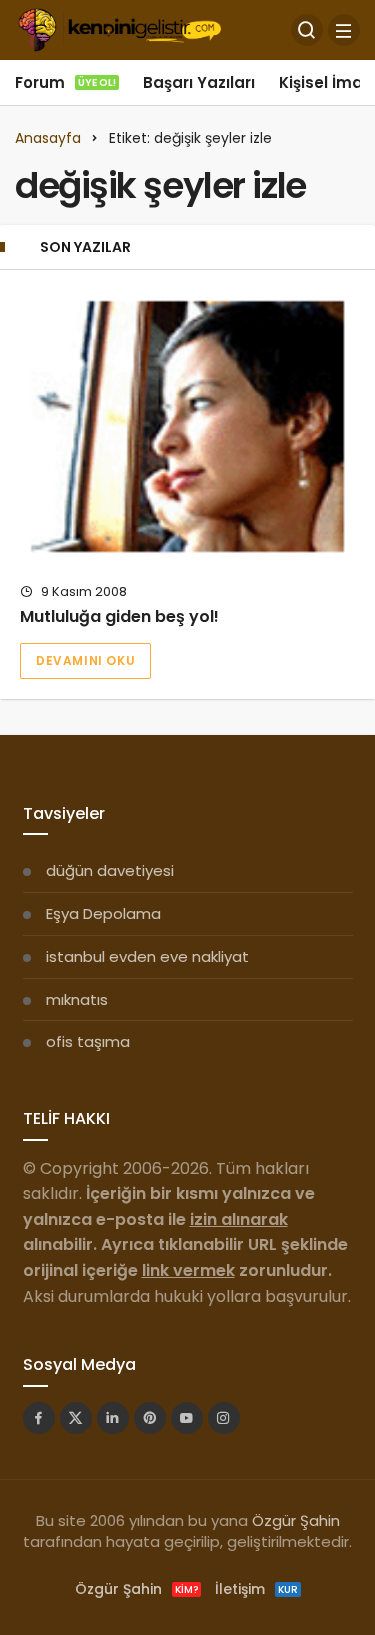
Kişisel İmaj (323, 82)
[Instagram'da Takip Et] (224, 1418)
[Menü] (344, 30)
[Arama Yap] (307, 30)
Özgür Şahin (296, 1520)
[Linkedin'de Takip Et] (113, 1418)
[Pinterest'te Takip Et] (150, 1418)
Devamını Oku (85, 660)
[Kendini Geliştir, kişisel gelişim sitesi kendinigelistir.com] (119, 28)
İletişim (256, 1589)
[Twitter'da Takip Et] (76, 1418)
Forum (65, 82)
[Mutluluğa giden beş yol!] (187, 426)
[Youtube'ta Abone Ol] (187, 1418)
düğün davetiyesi (110, 870)
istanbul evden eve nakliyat (147, 956)
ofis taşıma (88, 1041)
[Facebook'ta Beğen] (39, 1418)
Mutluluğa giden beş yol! (119, 616)
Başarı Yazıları (199, 82)
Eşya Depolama (103, 913)
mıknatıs (77, 999)
